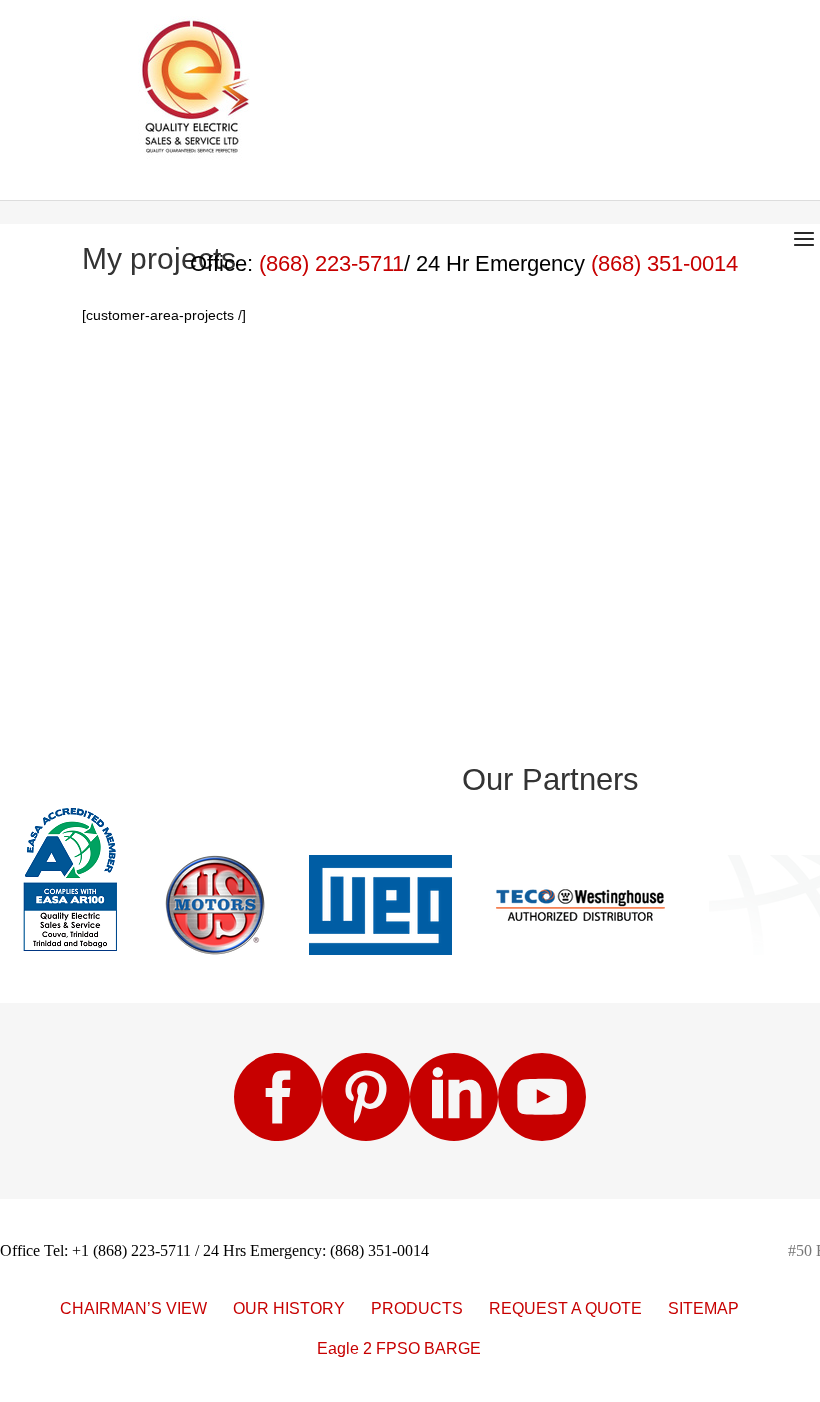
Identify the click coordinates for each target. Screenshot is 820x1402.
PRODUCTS (417, 1308)
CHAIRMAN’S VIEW (133, 1308)
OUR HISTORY (289, 1308)
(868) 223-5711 (331, 263)
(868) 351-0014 (664, 263)
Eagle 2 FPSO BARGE (399, 1348)
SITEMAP (703, 1308)
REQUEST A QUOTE (565, 1308)
